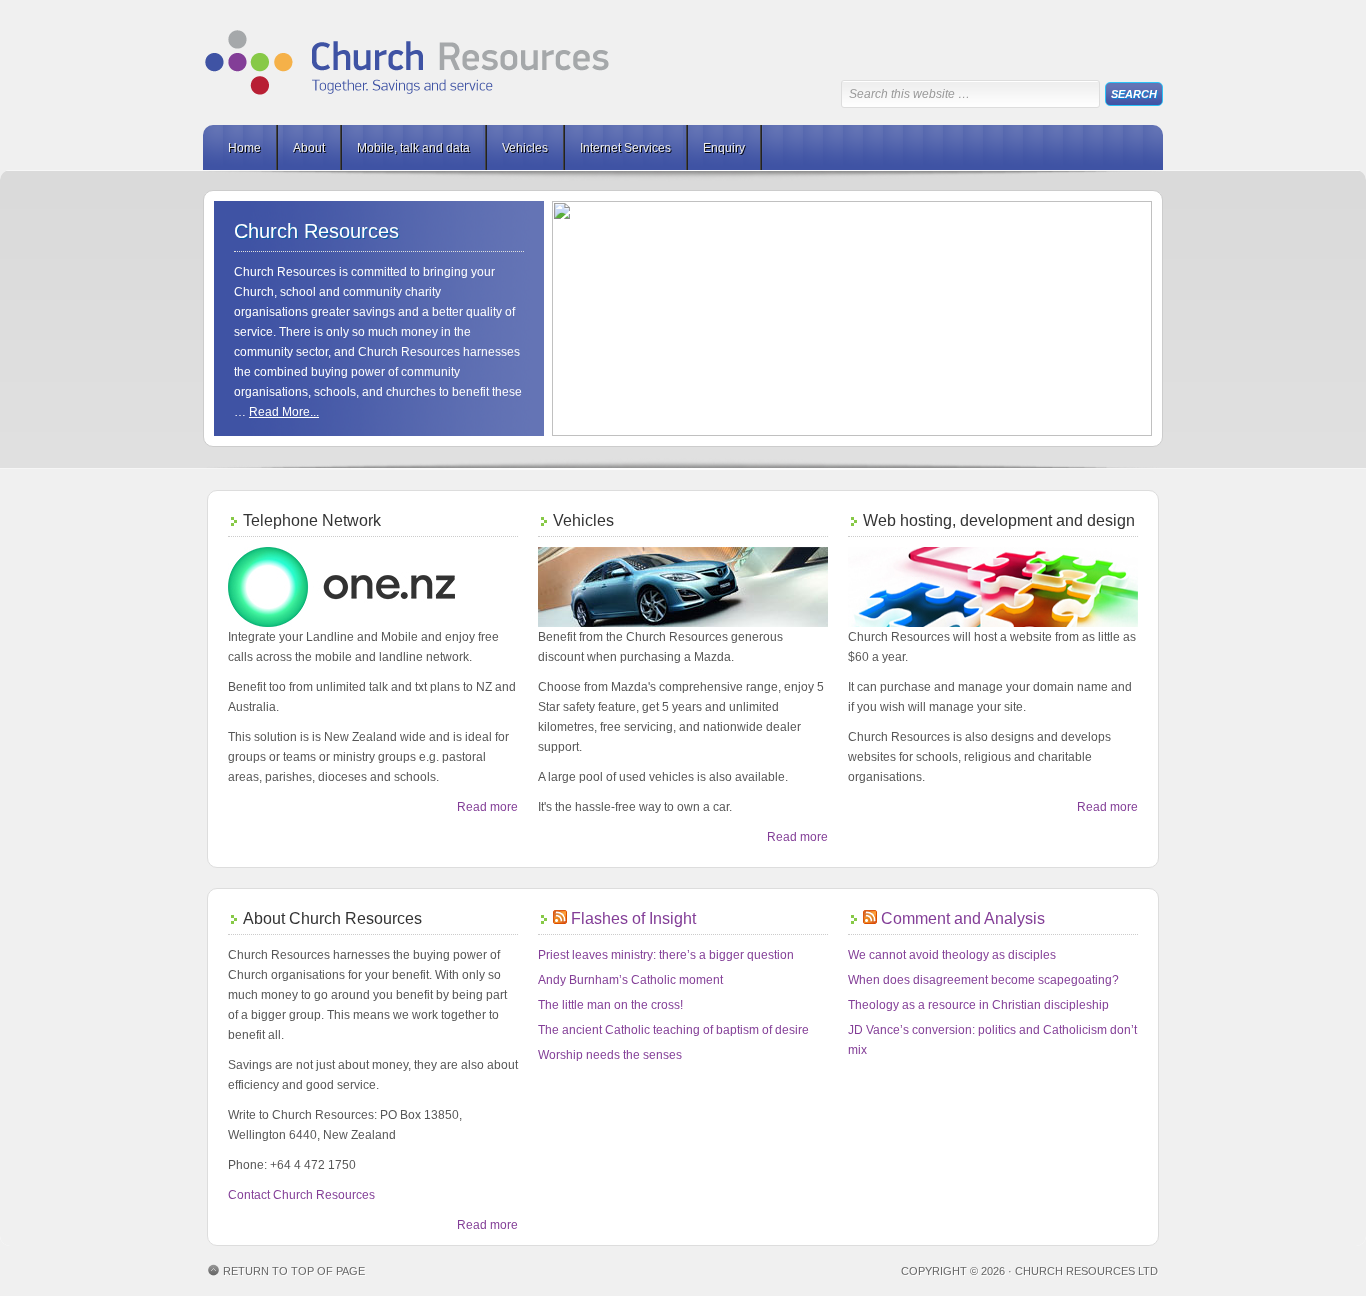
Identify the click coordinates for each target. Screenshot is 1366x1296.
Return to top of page (294, 1271)
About (309, 148)
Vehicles (525, 148)
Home (244, 148)
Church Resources (408, 62)
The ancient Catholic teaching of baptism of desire (673, 1030)
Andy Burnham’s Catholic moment (630, 980)
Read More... (284, 412)
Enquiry (724, 148)
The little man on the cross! (610, 1005)
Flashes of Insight (633, 918)
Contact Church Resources (301, 1195)
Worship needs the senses (610, 1055)
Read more (487, 807)
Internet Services (625, 148)
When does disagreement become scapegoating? (983, 980)
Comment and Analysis (963, 918)
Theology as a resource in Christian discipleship (978, 1005)
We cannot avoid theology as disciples (952, 955)
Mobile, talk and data (413, 148)
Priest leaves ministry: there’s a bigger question (666, 955)
